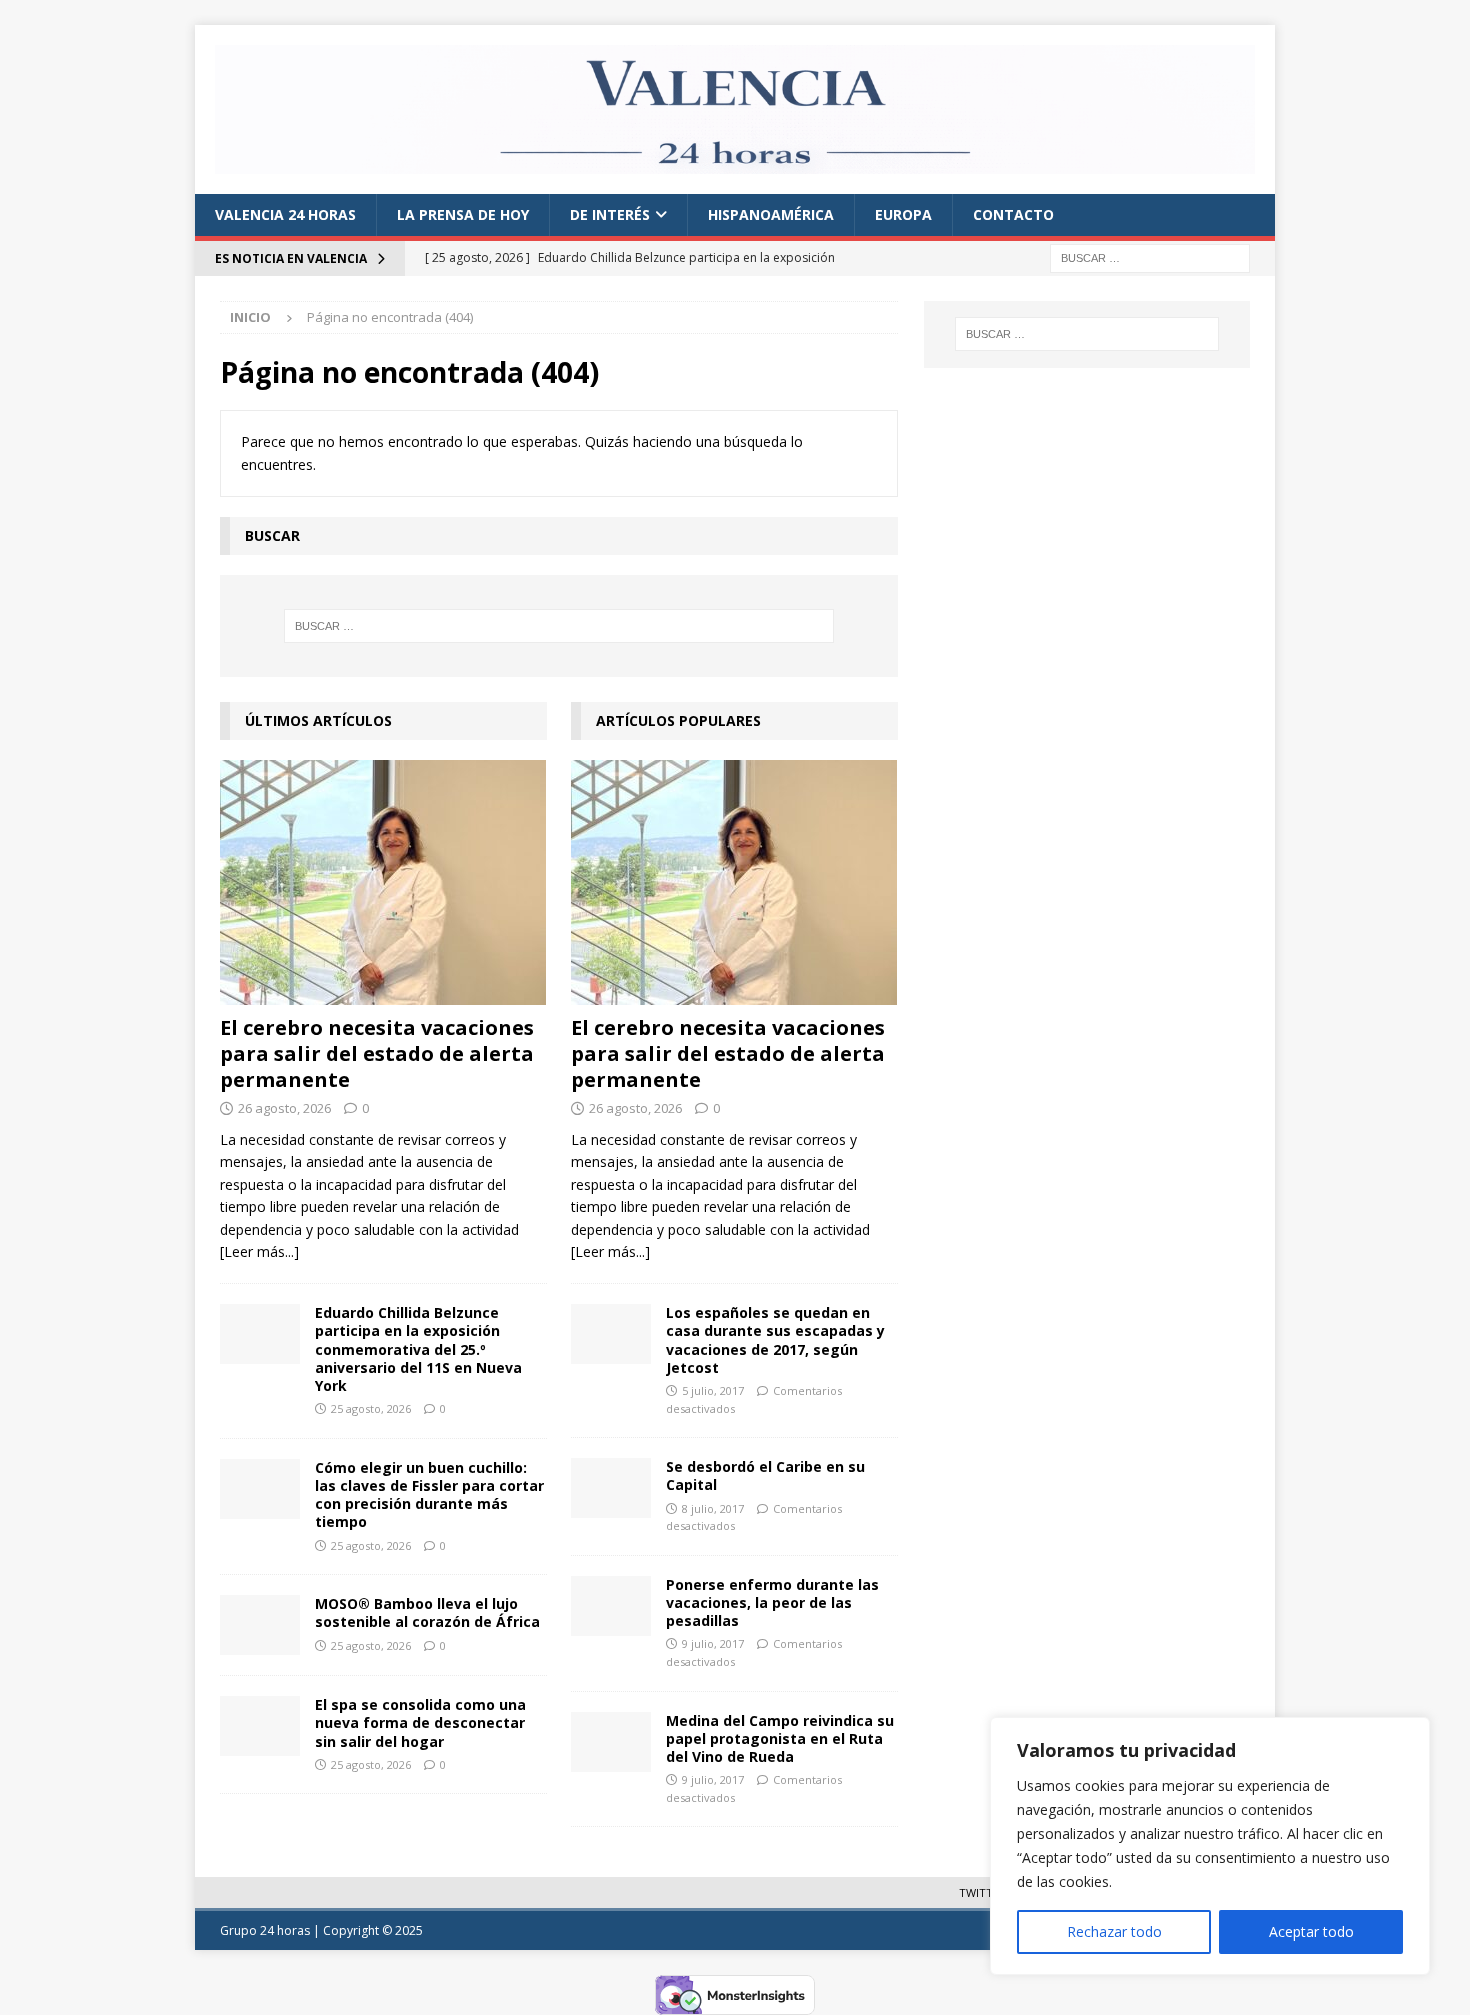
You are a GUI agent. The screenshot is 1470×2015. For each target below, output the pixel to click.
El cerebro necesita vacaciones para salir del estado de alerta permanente (377, 1053)
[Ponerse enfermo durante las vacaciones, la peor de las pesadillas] (611, 1606)
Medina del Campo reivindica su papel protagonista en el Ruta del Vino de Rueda (780, 1738)
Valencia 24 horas (285, 214)
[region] (1210, 1846)
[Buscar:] (1150, 256)
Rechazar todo (1114, 1931)
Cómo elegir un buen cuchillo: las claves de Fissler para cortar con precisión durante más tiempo (429, 1495)
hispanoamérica (771, 214)
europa (903, 214)
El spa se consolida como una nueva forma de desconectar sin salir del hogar (420, 1722)
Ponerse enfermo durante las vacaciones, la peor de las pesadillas (772, 1602)
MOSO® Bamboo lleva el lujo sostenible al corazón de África (427, 1612)
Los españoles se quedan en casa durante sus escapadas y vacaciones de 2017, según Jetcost (775, 1340)
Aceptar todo (1311, 1931)
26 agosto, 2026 (284, 1108)
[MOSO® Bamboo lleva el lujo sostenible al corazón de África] (260, 1625)
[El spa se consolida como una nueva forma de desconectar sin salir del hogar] (260, 1726)
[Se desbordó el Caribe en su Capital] (611, 1488)
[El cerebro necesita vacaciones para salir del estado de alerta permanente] (383, 882)
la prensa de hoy (463, 214)
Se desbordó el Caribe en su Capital (765, 1475)
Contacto (1013, 214)
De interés (610, 214)
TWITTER (982, 1892)
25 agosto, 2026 (371, 1408)
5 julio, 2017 (713, 1390)
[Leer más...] (259, 1251)
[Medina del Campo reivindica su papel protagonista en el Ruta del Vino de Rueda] (611, 1742)
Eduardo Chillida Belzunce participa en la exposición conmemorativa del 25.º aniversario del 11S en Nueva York (418, 1349)
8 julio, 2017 (713, 1508)
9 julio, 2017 (713, 1643)
